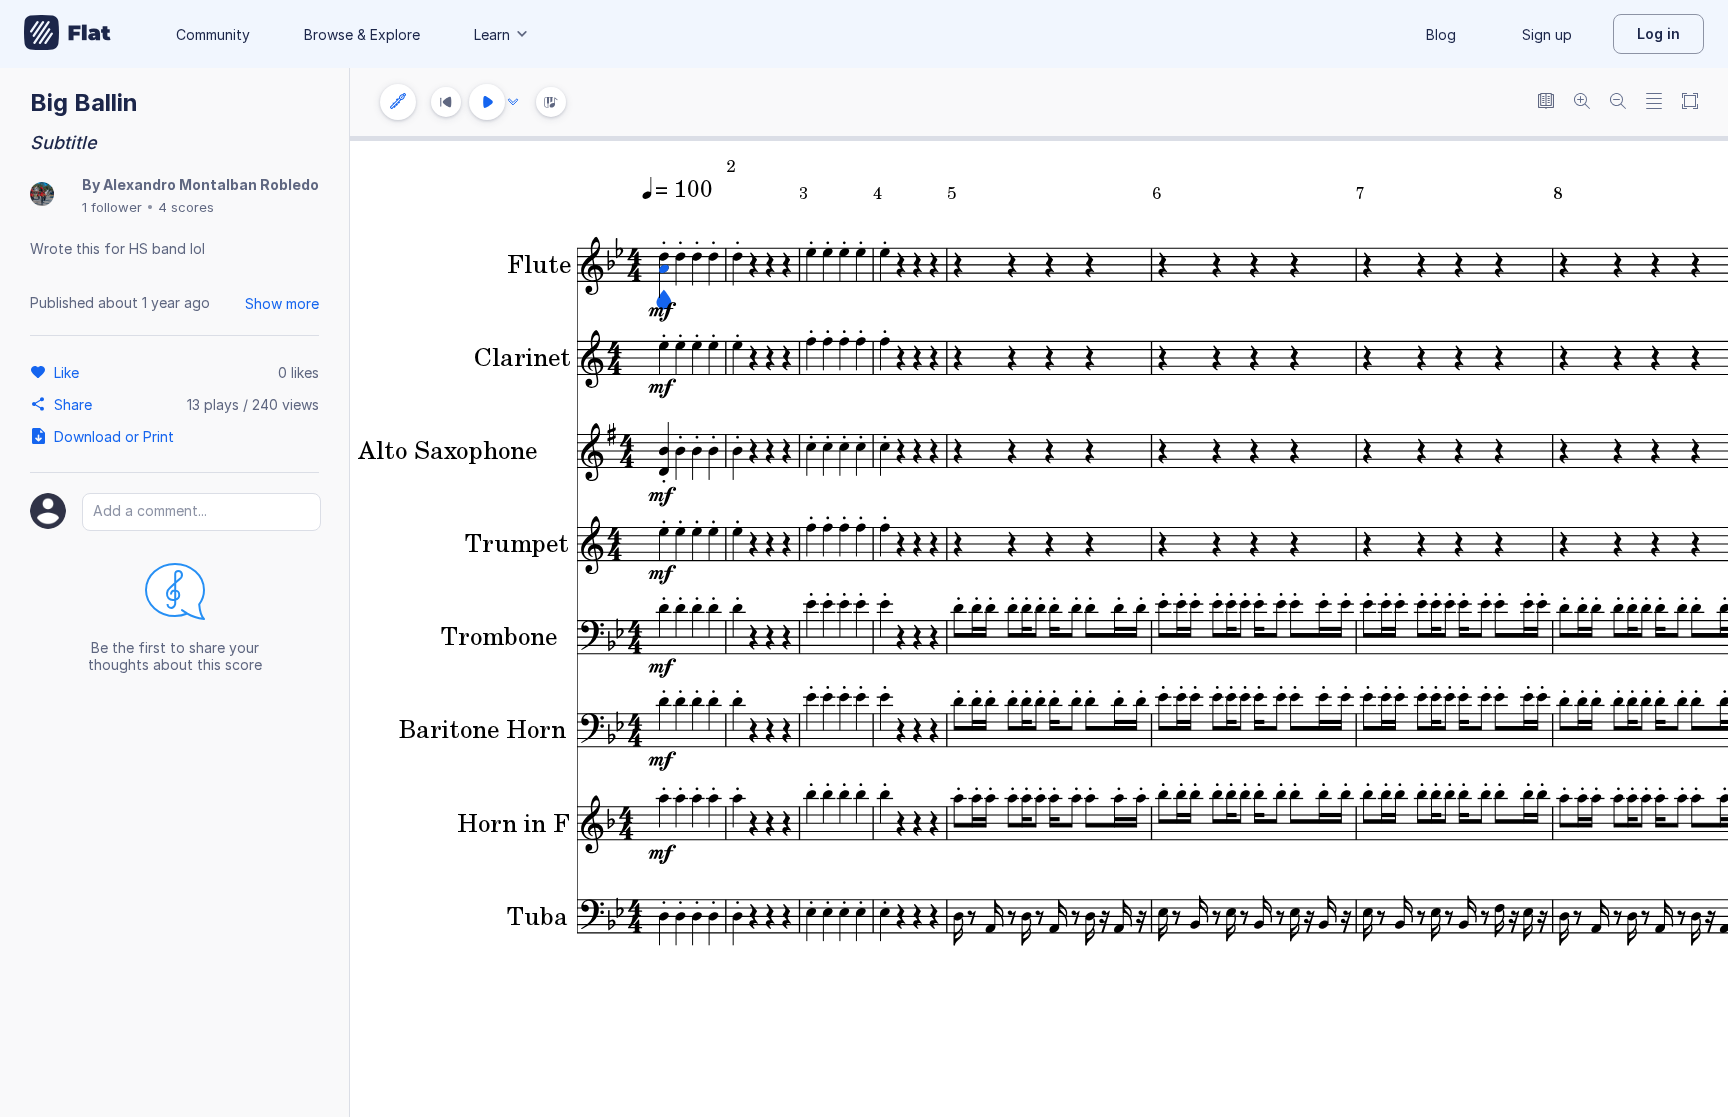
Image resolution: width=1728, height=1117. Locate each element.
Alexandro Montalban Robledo (211, 184)
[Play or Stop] (487, 102)
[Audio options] (513, 102)
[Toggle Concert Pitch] (1546, 102)
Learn (492, 34)
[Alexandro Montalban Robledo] (42, 195)
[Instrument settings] (398, 102)
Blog (1441, 34)
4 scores (186, 207)
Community (213, 34)
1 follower (112, 207)
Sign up (1547, 34)
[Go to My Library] (67, 34)
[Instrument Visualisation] (551, 102)
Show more (282, 303)
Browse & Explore (362, 34)
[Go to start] (446, 102)
